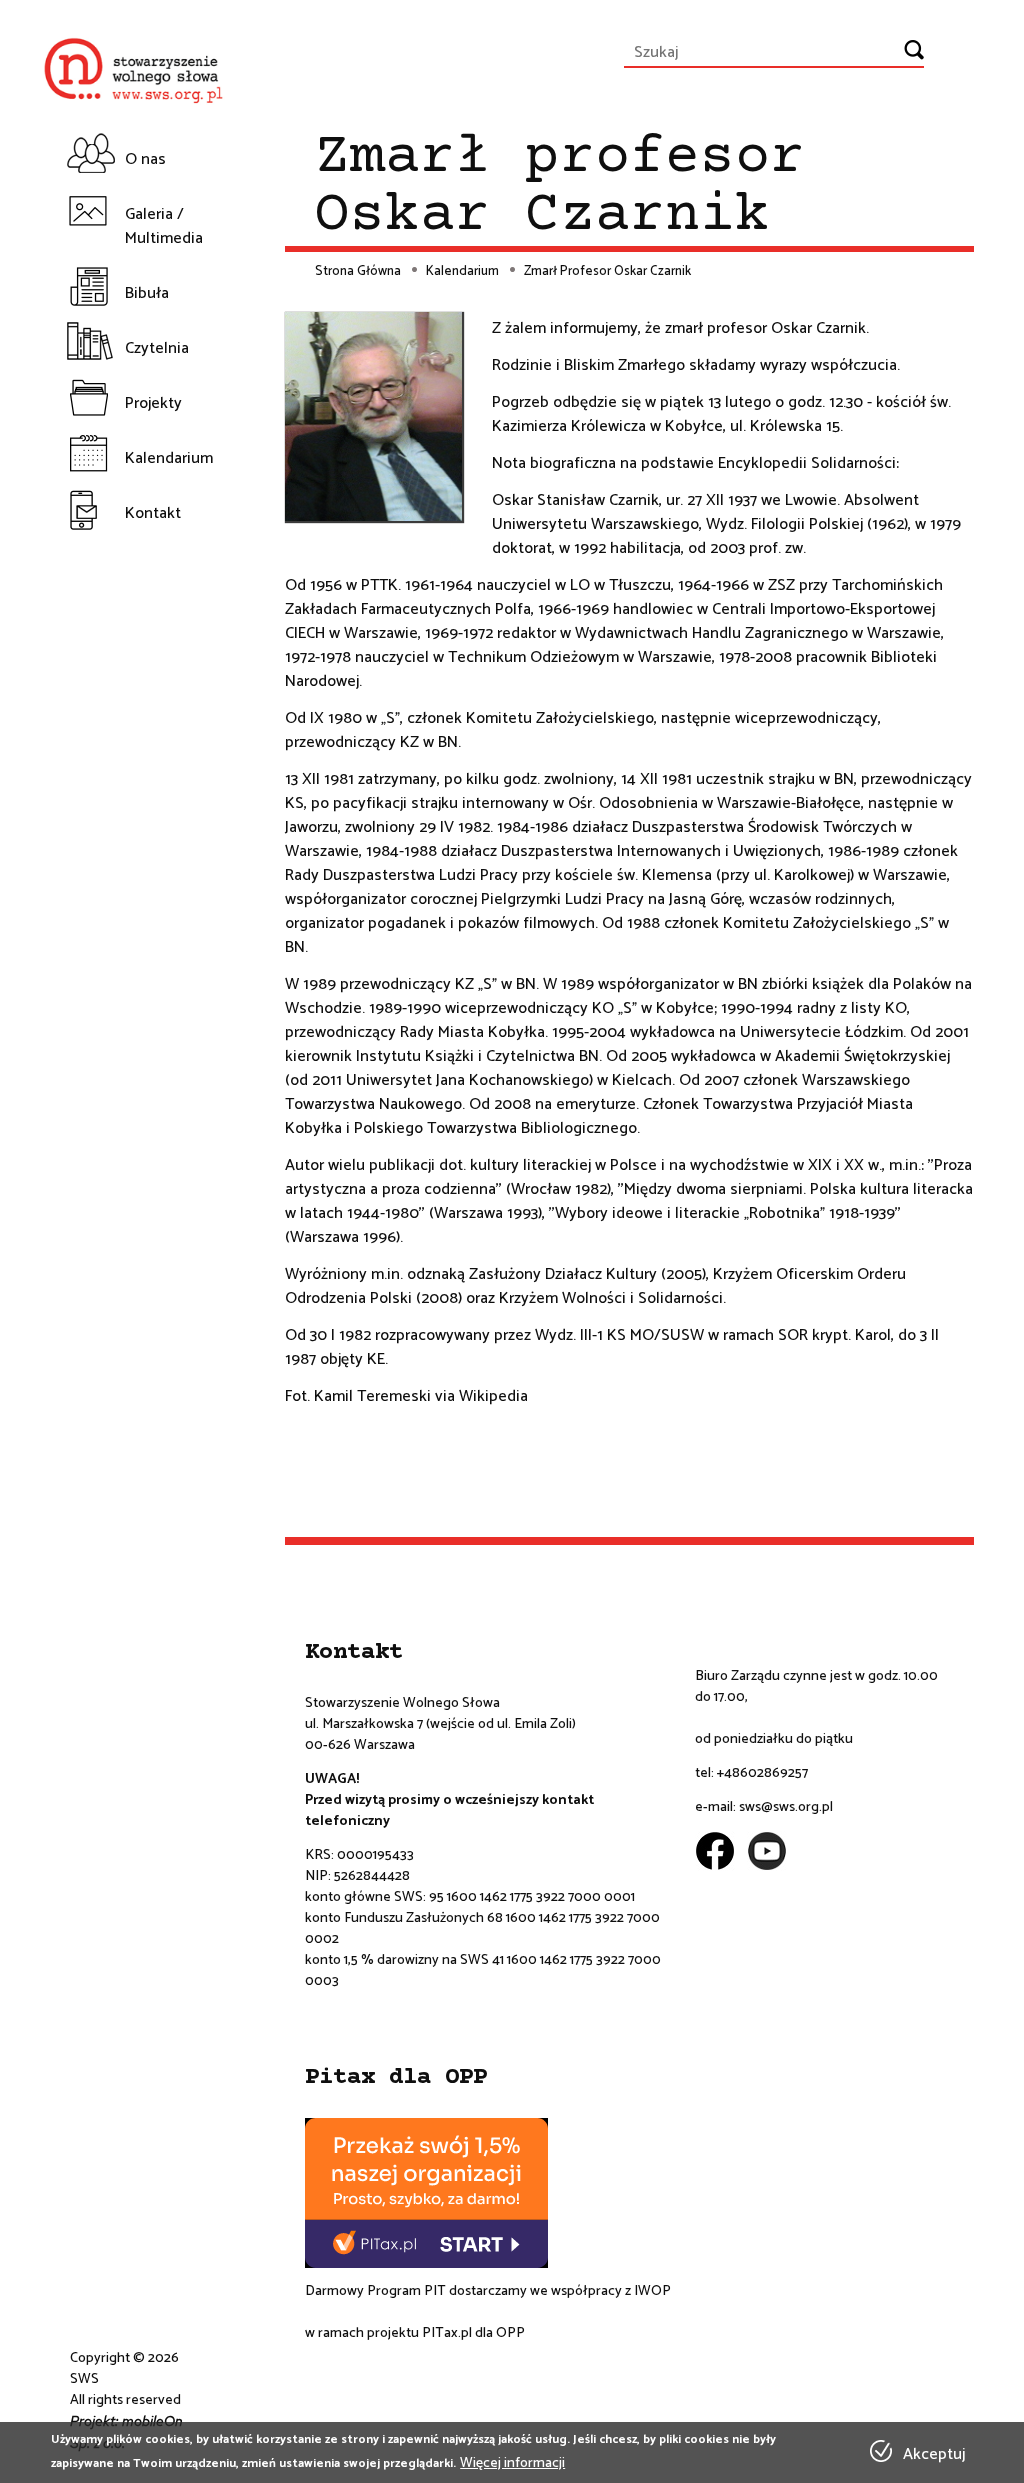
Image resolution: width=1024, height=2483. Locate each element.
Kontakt (153, 513)
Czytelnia (157, 348)
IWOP (652, 2291)
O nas (145, 159)
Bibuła (147, 293)
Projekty (153, 403)
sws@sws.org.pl (786, 1807)
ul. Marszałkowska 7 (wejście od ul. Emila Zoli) (440, 1724)
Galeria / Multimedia (164, 226)
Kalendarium (165, 458)
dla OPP (498, 2333)
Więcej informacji (512, 2463)
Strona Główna (358, 272)
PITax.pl (447, 2333)
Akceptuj (934, 2455)
